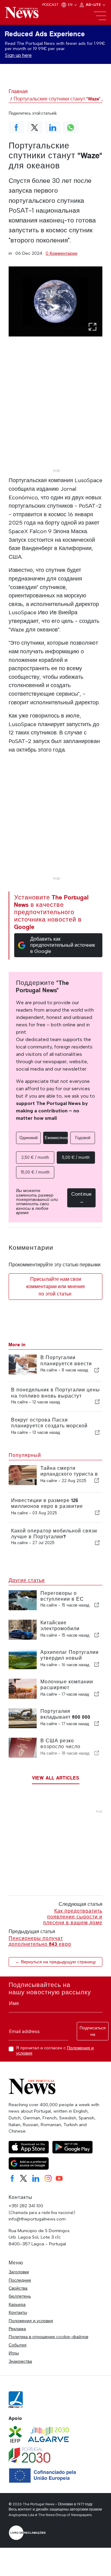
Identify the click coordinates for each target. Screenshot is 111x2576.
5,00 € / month (76, 1157)
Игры (14, 2353)
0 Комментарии (62, 253)
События (18, 2345)
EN (71, 5)
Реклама (17, 2329)
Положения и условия (31, 2321)
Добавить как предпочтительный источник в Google (63, 945)
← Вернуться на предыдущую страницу (56, 1962)
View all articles (56, 1778)
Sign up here (18, 55)
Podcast (50, 5)
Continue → (81, 1198)
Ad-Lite (94, 5)
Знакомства (20, 2361)
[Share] (97, 1370)
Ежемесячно (56, 1138)
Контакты (18, 2312)
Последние (20, 2280)
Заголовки (19, 2272)
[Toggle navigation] (100, 16)
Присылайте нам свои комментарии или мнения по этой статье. (55, 1286)
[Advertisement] (55, 411)
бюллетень (20, 2296)
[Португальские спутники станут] (55, 301)
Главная (18, 91)
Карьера (17, 2304)
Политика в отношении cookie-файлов (48, 2337)
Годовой (83, 1138)
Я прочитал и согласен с (55, 2051)
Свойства (18, 2288)
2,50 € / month (35, 1157)
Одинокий (29, 1138)
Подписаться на (93, 2031)
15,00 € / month (35, 1172)
